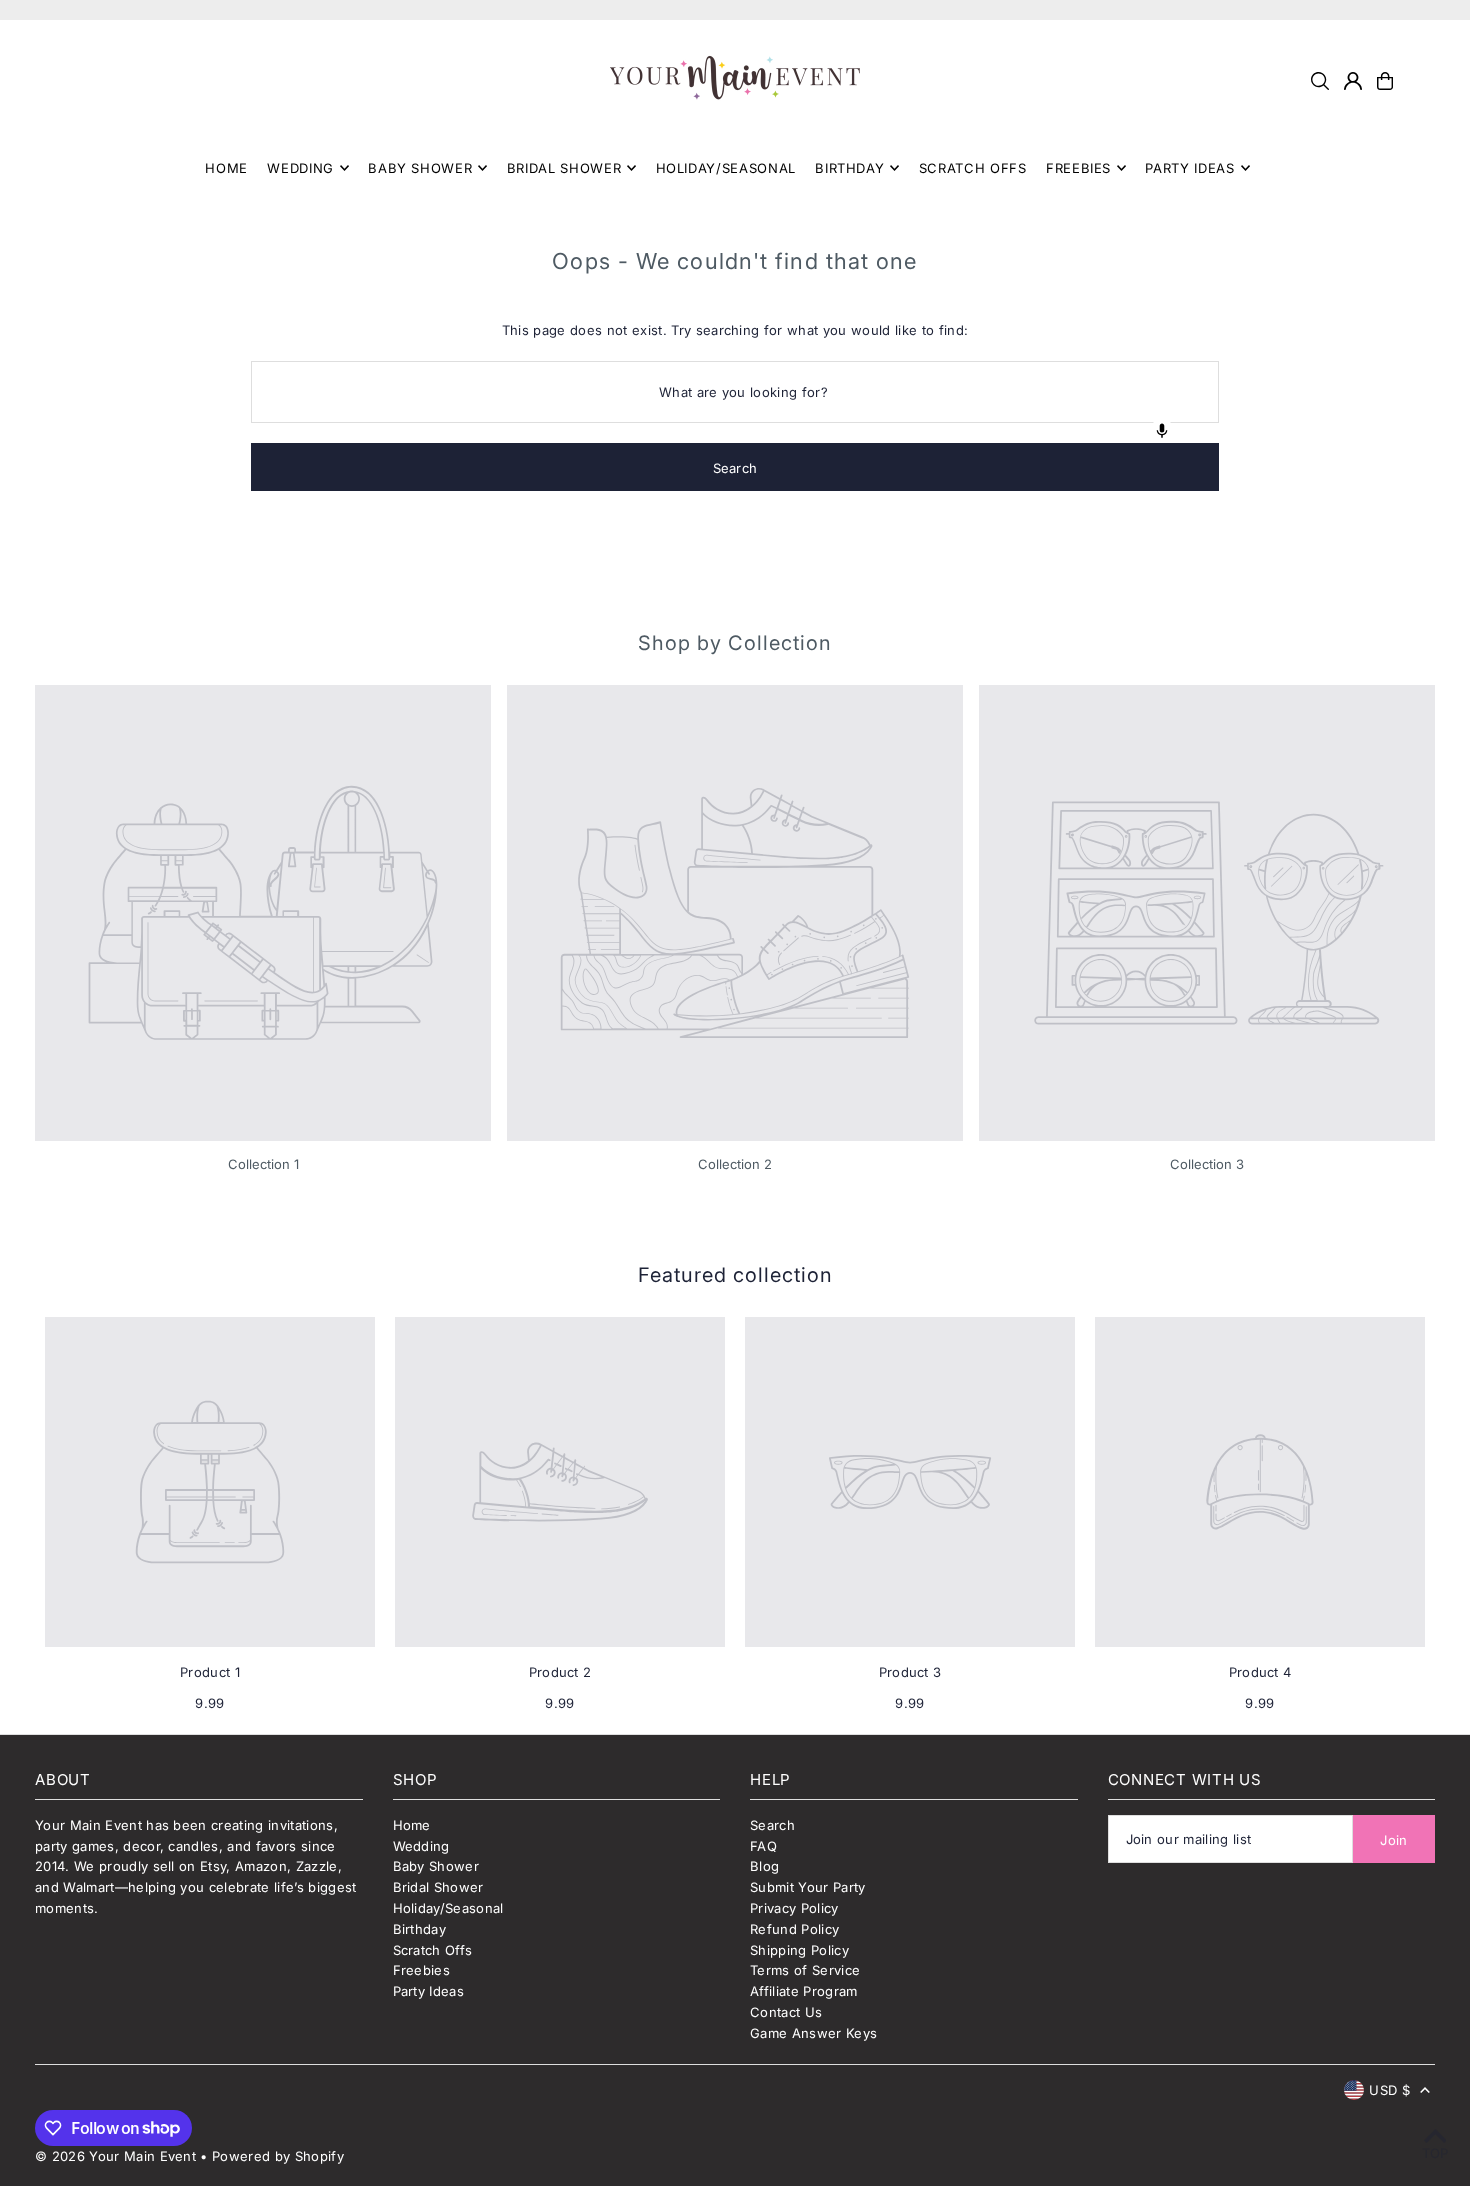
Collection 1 (263, 1164)
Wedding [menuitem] (300, 168)
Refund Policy (794, 1929)
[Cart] (1385, 81)
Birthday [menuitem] (849, 168)
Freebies (422, 1970)
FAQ (763, 1846)
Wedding (421, 1846)
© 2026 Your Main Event (115, 2156)
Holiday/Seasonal (448, 1908)
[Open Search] (1320, 81)
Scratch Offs (433, 1950)
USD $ (1389, 2090)
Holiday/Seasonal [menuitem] (726, 168)
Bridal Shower (438, 1887)
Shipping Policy (799, 1950)
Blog (764, 1866)
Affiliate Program (804, 1991)
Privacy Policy (794, 1908)
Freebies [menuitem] (1078, 168)
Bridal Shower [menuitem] (564, 168)
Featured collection (735, 1275)
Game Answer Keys (813, 2033)
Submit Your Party (808, 1887)
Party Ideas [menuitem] (1189, 168)
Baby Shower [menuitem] (420, 168)
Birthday (420, 1929)
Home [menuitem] (226, 168)
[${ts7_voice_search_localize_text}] (1162, 431)
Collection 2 (735, 1164)
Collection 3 (1207, 1164)
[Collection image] (263, 913)
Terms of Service (805, 1970)
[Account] (1353, 81)
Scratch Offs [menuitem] (973, 168)
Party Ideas (429, 1991)
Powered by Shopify (278, 2156)
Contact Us (786, 2012)
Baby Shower (436, 1866)
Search (772, 1825)
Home (412, 1825)
